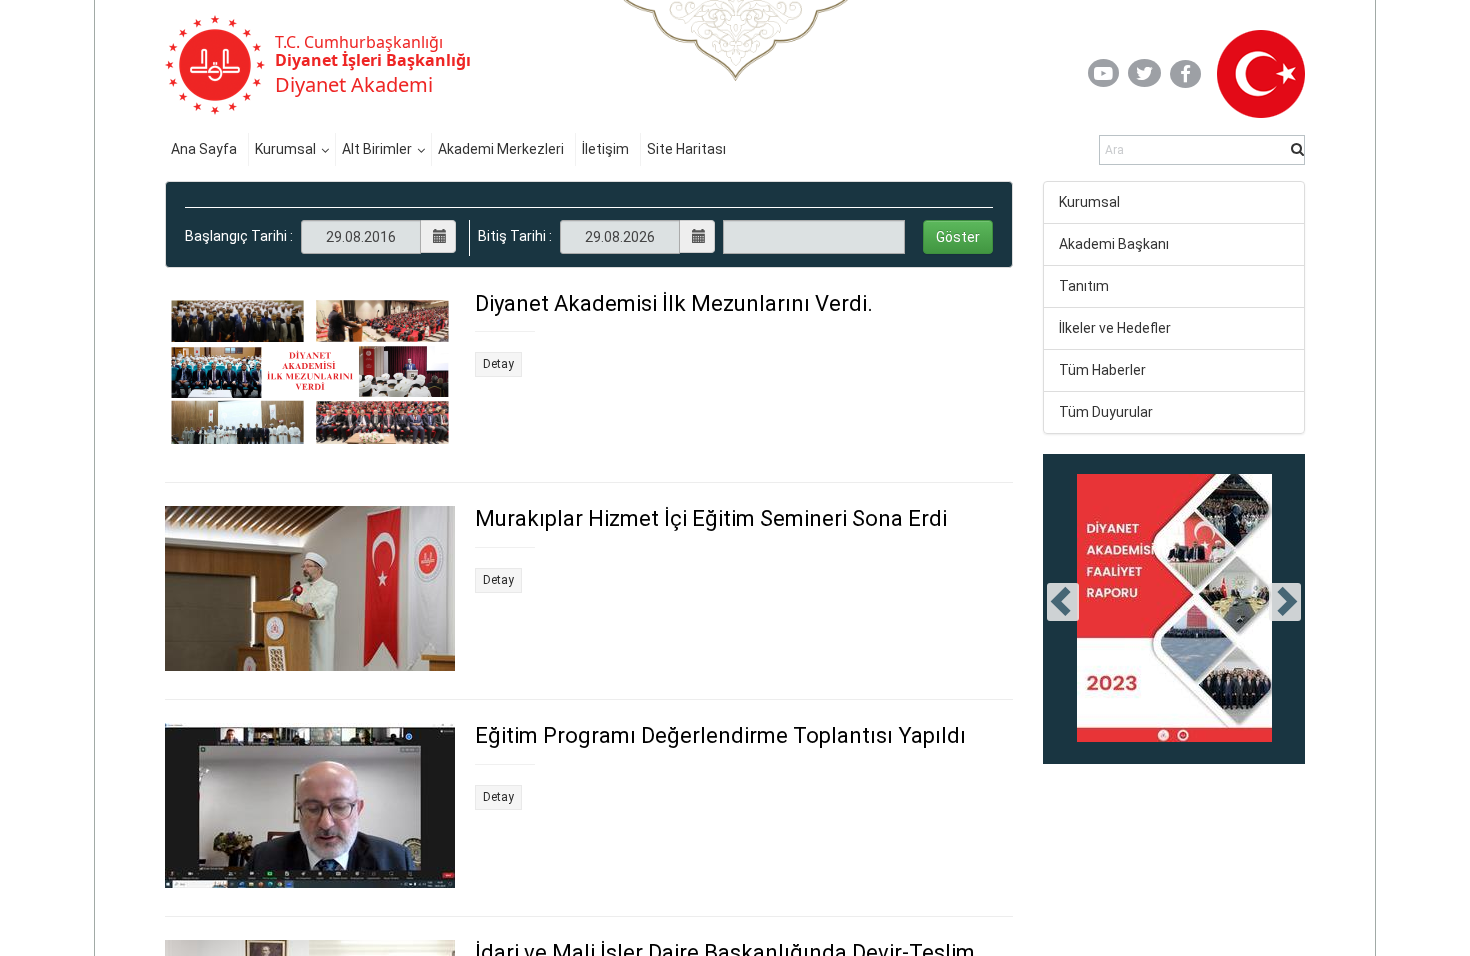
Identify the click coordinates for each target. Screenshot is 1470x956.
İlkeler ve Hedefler (1115, 328)
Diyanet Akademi (354, 84)
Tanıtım (1084, 286)
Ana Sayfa (204, 149)
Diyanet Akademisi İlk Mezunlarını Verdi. (674, 303)
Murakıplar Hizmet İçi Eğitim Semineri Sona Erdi (711, 518)
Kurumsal (285, 149)
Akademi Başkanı (1114, 244)
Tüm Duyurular (1106, 412)
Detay (498, 364)
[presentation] (1063, 602)
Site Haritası (686, 149)
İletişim (605, 149)
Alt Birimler (377, 149)
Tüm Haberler (1102, 370)
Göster (958, 237)
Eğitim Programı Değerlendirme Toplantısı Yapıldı (720, 735)
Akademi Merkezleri (501, 149)
